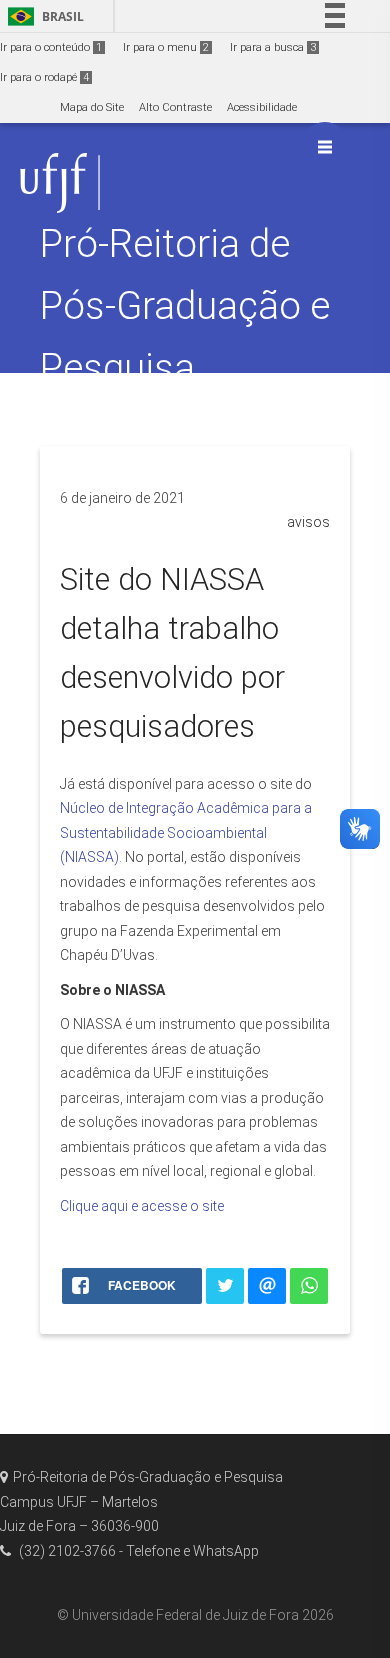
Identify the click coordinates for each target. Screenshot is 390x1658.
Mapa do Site (92, 107)
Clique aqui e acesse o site (142, 1206)
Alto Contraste (175, 107)
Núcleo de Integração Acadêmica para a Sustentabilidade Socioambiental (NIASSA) (186, 832)
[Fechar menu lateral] (325, 147)
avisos (308, 522)
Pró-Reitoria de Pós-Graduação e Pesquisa (185, 305)
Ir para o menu (166, 47)
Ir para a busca (273, 47)
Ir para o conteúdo (51, 47)
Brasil (42, 16)
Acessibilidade (262, 107)
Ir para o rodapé (44, 77)
